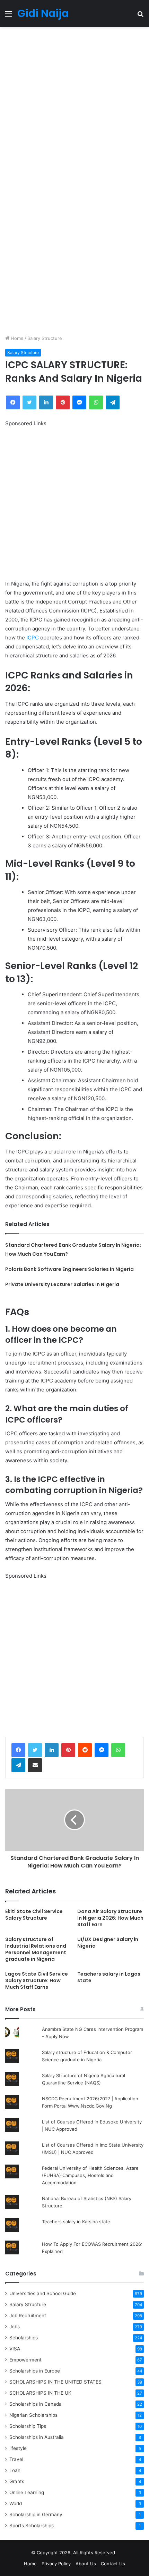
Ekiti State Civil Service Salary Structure (34, 1915)
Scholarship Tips (28, 2426)
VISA (15, 2349)
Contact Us (113, 2564)
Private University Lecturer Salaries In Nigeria (62, 1284)
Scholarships (24, 2338)
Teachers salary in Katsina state (76, 2222)
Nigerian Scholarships (33, 2415)
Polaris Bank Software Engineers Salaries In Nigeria (69, 1269)
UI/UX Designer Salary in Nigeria (108, 1943)
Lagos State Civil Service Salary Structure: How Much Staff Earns (37, 1980)
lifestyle (18, 2448)
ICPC (33, 638)
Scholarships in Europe (35, 2371)
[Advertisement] (74, 104)
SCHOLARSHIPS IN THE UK (40, 2393)
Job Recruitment (28, 2316)
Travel (16, 2459)
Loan (15, 2470)
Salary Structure (45, 338)
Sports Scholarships (32, 2526)
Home (16, 338)
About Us (86, 2564)
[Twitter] (35, 1750)
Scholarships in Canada (36, 2404)
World (16, 2503)
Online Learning (27, 2492)
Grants (17, 2481)
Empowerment (25, 2360)
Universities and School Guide (43, 2293)
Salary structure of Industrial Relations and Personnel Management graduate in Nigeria (36, 1949)
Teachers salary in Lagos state (109, 1977)
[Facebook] (18, 1750)
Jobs (15, 2327)
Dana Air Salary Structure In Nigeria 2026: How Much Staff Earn (110, 1918)
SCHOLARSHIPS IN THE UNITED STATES (55, 2382)
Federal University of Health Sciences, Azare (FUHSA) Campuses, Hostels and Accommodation (90, 2175)
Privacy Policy (56, 2564)
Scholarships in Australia (37, 2437)
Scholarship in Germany (36, 2515)
